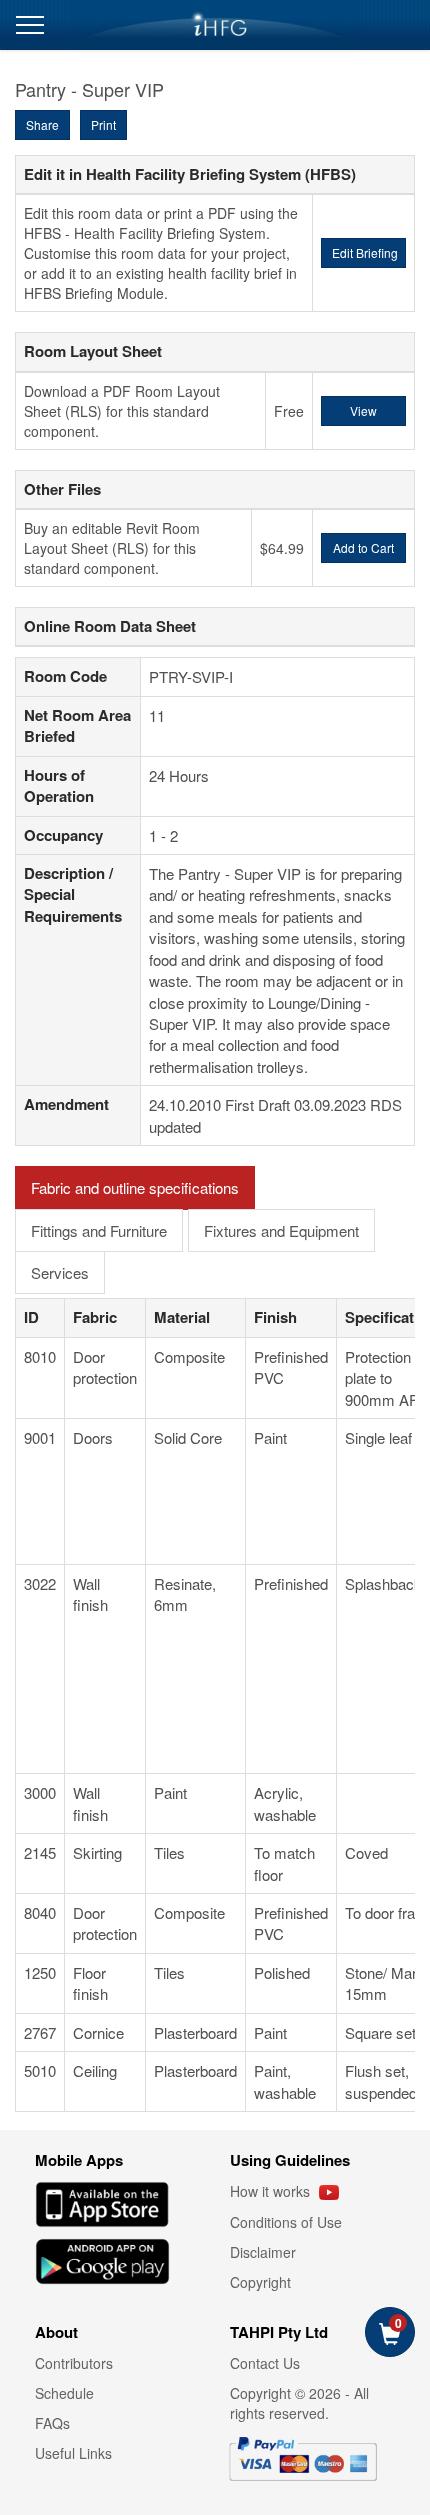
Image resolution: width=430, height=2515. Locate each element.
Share (42, 124)
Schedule (64, 2393)
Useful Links (73, 2453)
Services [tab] (60, 1272)
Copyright (260, 2282)
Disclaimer (263, 2252)
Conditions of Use (286, 2222)
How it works (272, 2191)
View (363, 410)
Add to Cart (363, 547)
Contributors (74, 2363)
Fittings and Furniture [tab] (99, 1230)
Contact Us (265, 2363)
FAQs (52, 2423)
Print (103, 124)
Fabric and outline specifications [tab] (135, 1187)
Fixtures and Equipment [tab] (281, 1230)
